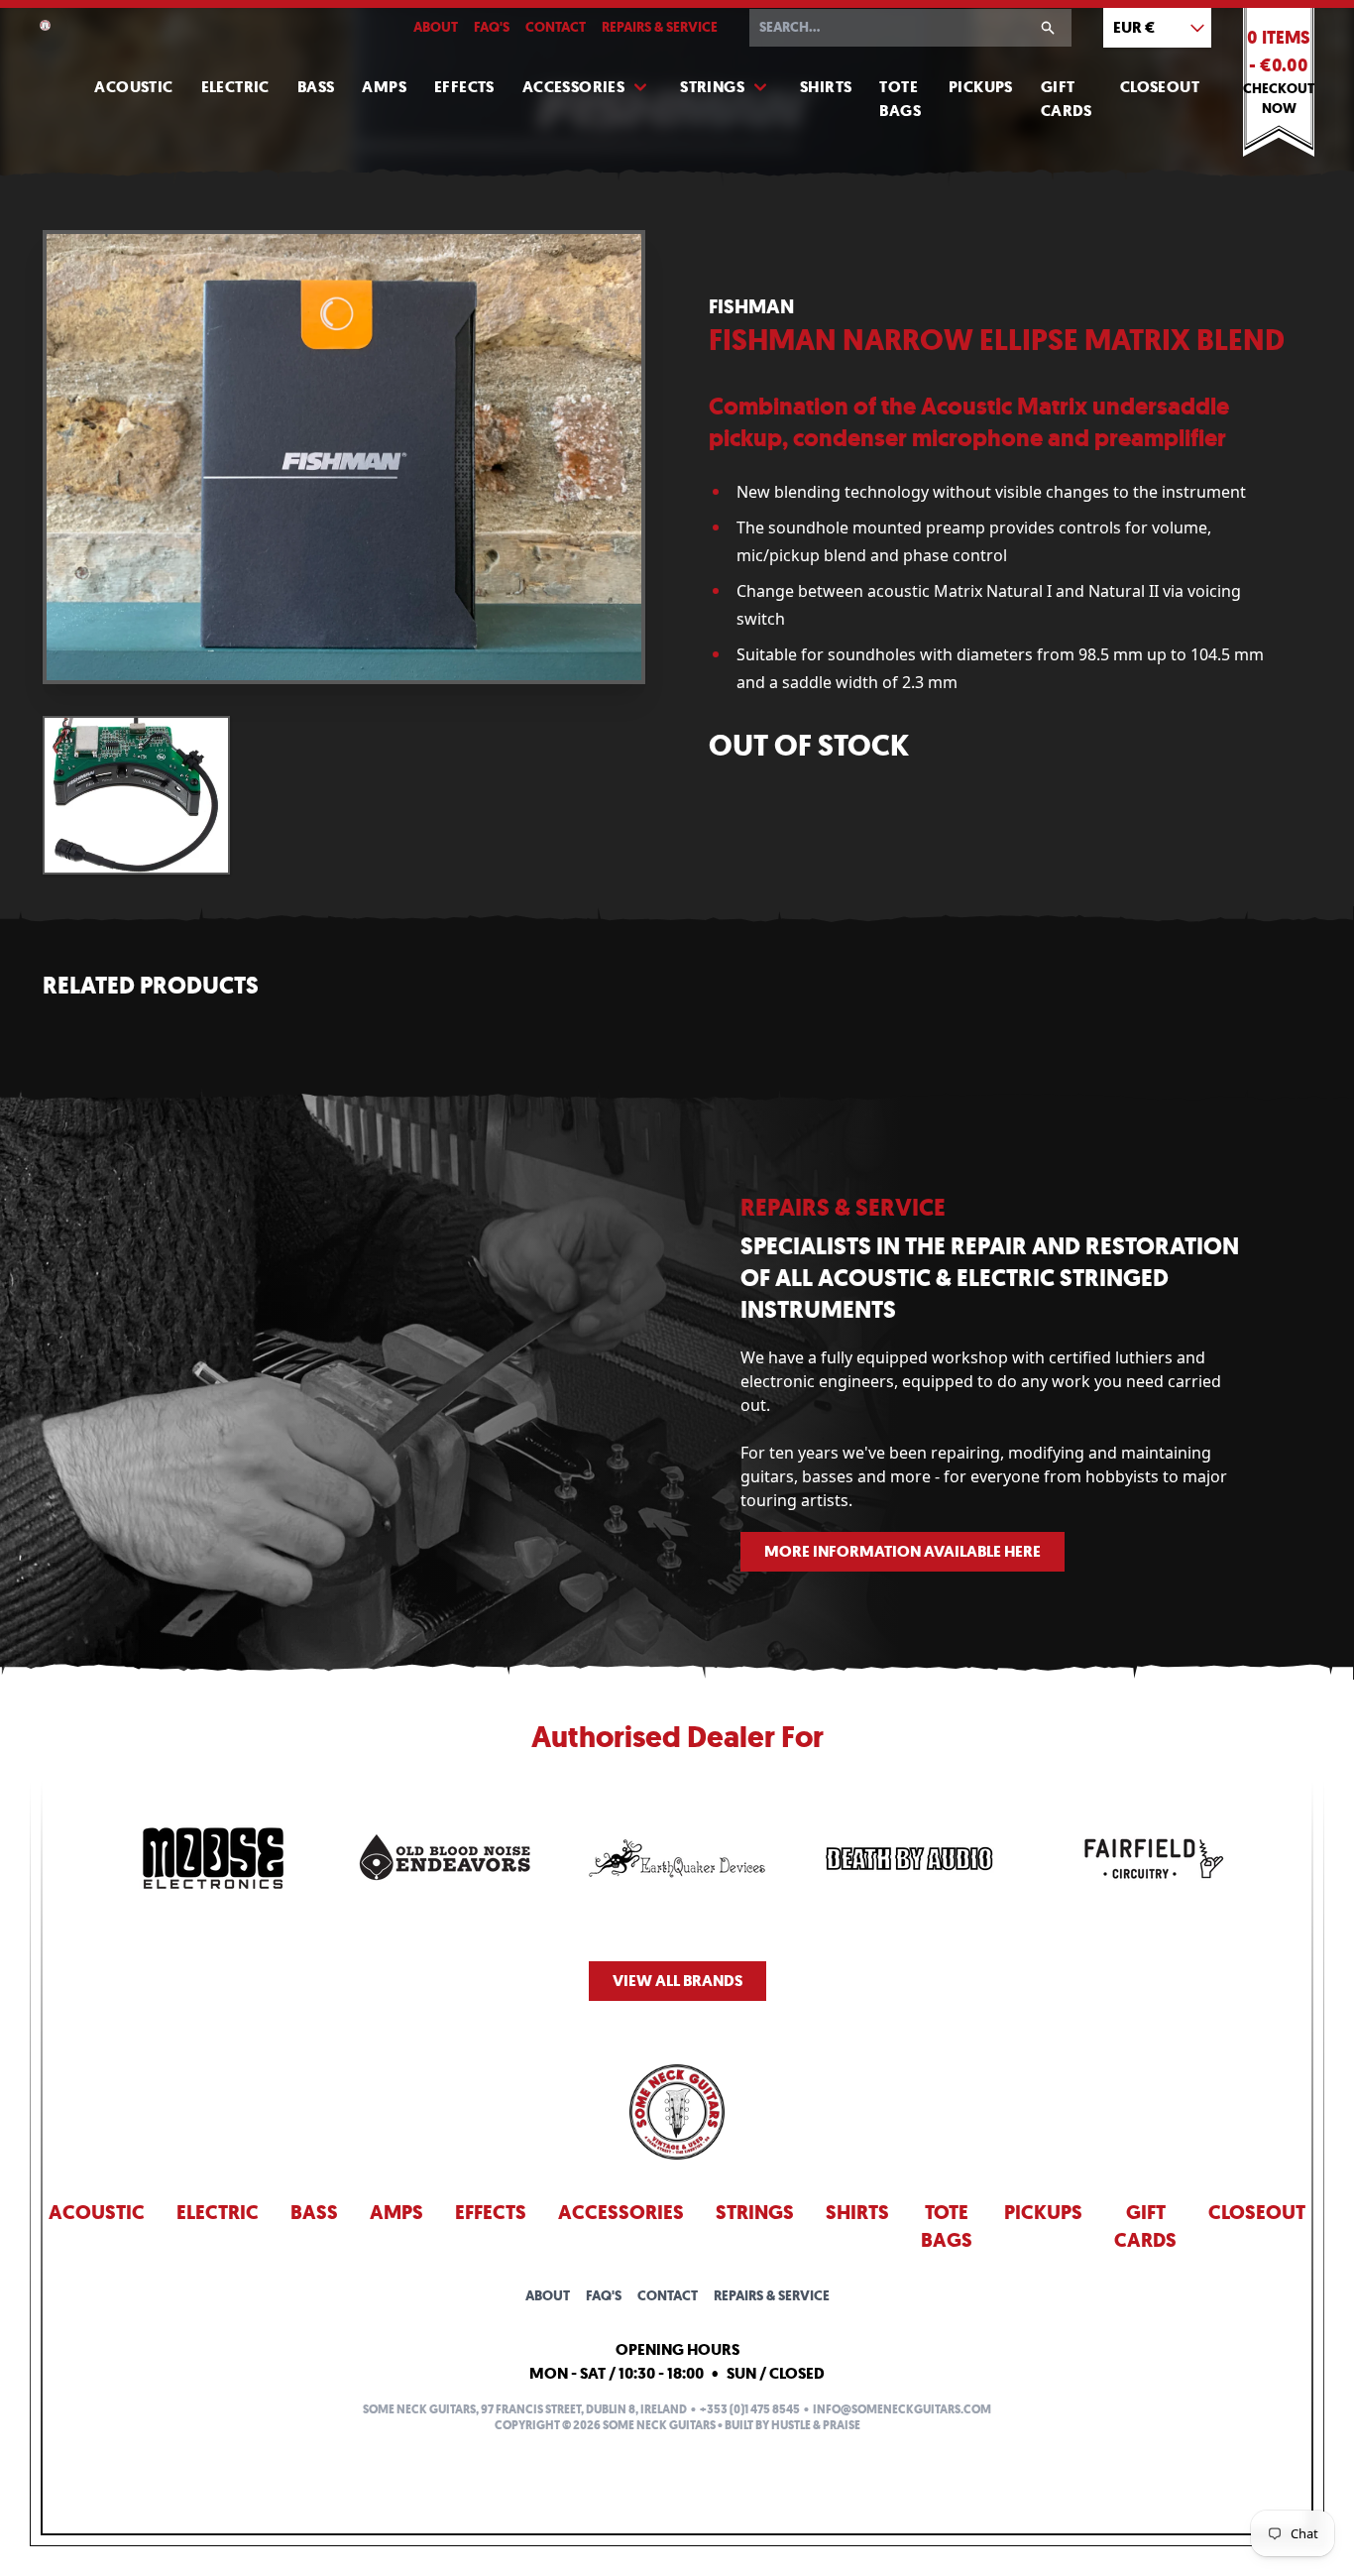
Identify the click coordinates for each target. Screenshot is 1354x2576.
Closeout (1160, 87)
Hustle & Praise (816, 2425)
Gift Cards (1067, 99)
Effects (464, 87)
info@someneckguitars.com (902, 2409)
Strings (712, 87)
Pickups (981, 87)
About (436, 27)
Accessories (573, 87)
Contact (556, 27)
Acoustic (133, 87)
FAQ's (492, 27)
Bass (316, 87)
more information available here (903, 1551)
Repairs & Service (660, 27)
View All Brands (677, 1981)
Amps (384, 87)
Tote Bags (900, 99)
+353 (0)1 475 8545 (750, 2409)
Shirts (826, 87)
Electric (235, 87)
